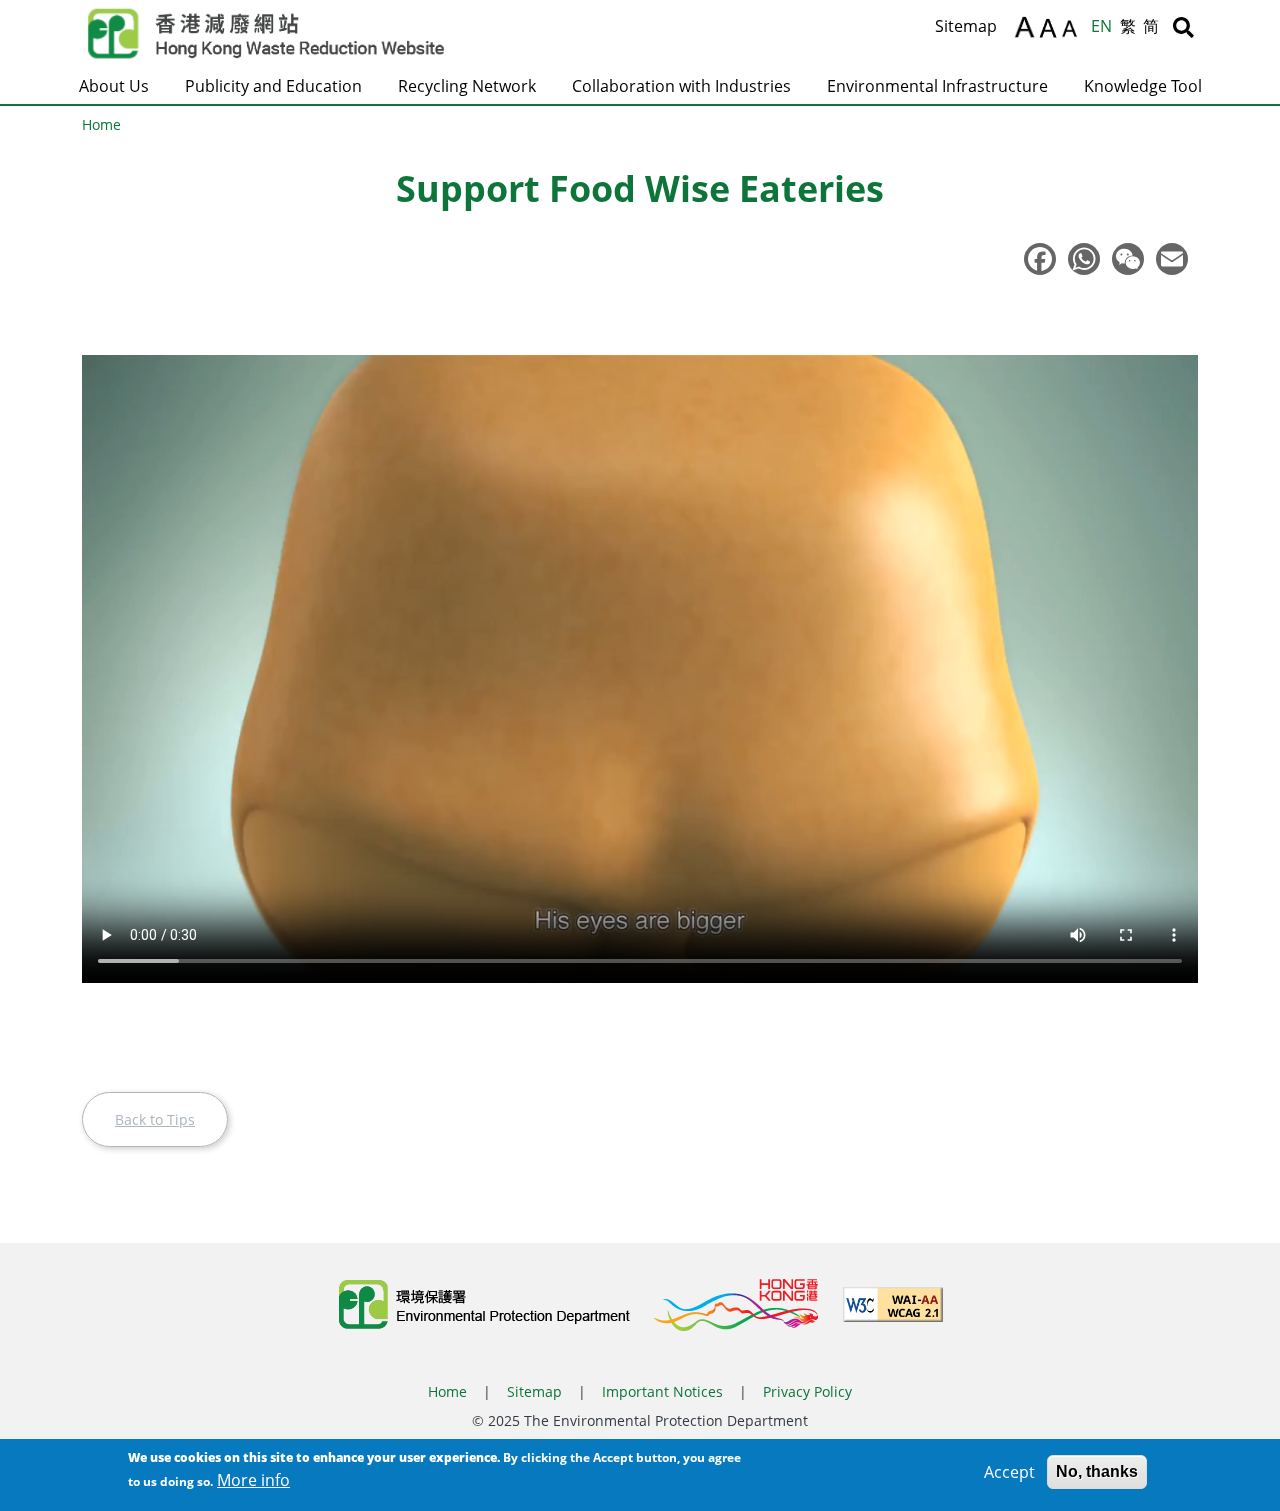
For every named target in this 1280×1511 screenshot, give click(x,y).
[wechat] (1132, 259)
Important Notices (662, 1391)
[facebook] (1044, 259)
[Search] (1183, 27)
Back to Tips (155, 1119)
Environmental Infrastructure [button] (937, 86)
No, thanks (1097, 1471)
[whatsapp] (1088, 259)
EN (1101, 26)
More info (253, 1480)
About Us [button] (114, 86)
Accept (1009, 1472)
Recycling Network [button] (467, 86)
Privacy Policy (807, 1391)
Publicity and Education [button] (273, 86)
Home (101, 124)
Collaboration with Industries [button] (681, 86)
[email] (1176, 259)
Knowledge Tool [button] (1143, 86)
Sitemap (966, 26)
